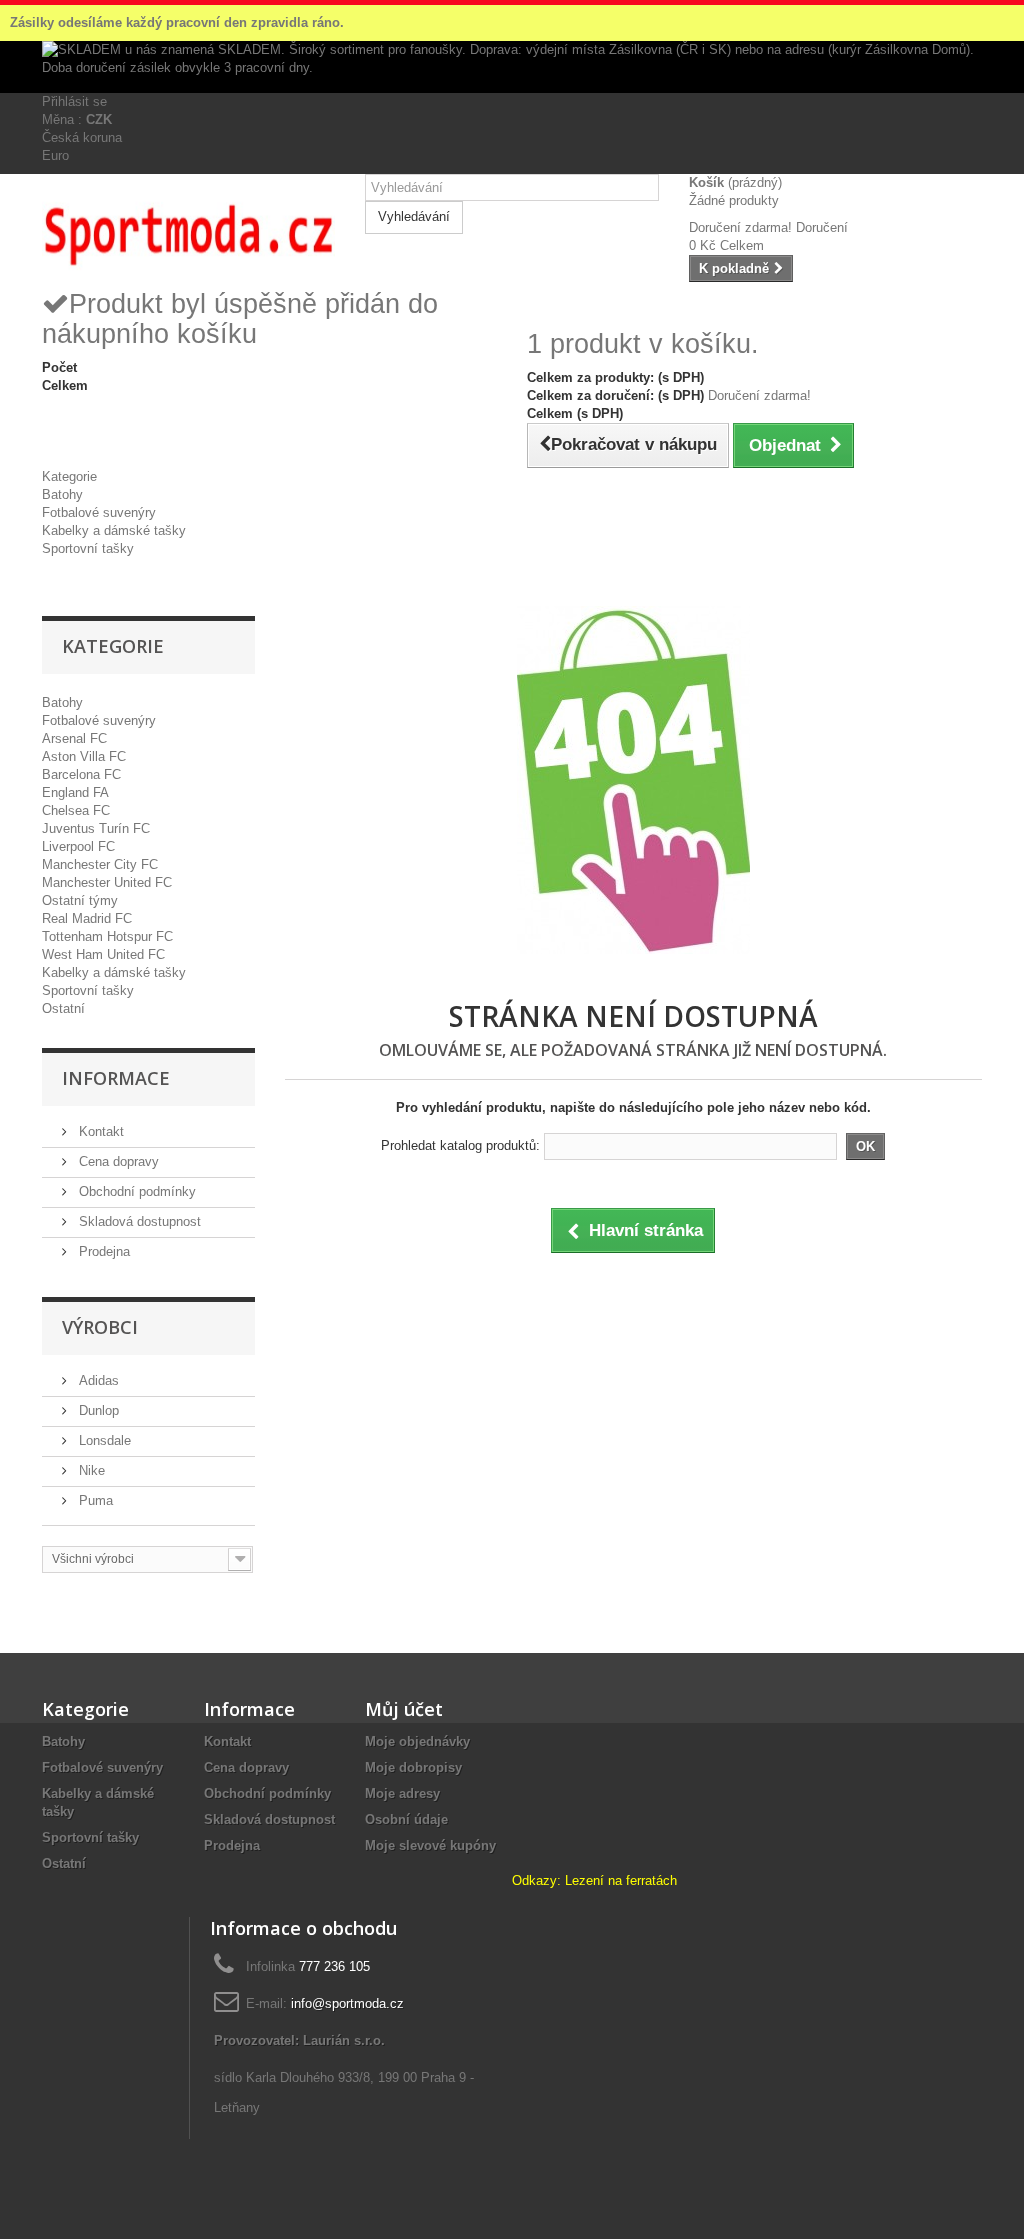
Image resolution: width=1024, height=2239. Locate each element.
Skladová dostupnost (138, 1221)
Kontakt (99, 1131)
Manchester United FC (107, 882)
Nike (90, 1470)
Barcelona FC (81, 774)
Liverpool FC (78, 846)
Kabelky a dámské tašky (114, 530)
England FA (75, 792)
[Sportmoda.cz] (188, 230)
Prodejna (102, 1251)
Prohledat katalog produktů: (460, 1145)
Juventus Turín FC (96, 828)
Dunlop (97, 1410)
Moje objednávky (417, 1741)
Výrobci (100, 1327)
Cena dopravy (117, 1161)
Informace (116, 1078)
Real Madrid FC (87, 918)
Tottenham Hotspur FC (107, 936)
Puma (94, 1500)
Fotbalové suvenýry (99, 512)
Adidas (97, 1380)
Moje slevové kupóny (430, 1845)
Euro (55, 155)
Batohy (62, 494)
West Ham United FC (103, 954)
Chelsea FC (76, 810)
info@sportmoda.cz (347, 2003)
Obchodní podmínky (135, 1191)
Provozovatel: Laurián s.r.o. (299, 2040)
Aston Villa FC (84, 756)
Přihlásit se (74, 101)
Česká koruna (82, 137)
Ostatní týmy (80, 900)
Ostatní (63, 1008)
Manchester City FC (100, 864)
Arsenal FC (74, 738)
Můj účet (404, 1709)
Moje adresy (402, 1793)
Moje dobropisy (413, 1767)
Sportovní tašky (88, 548)
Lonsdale (103, 1440)
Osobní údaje (406, 1819)
